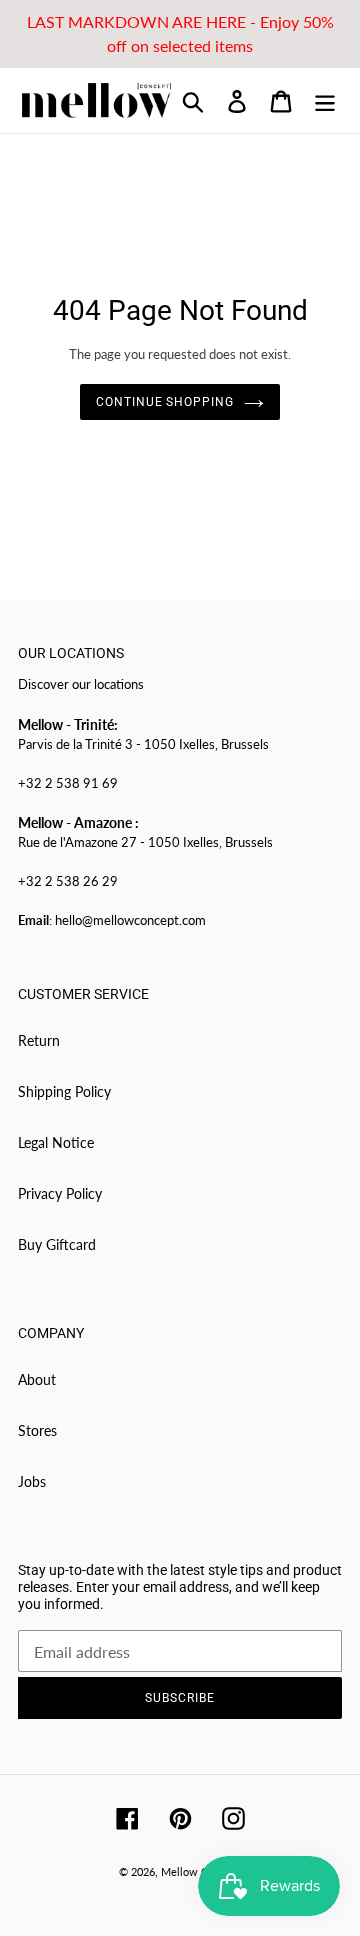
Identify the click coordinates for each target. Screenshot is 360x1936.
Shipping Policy (64, 1091)
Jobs (32, 1481)
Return (39, 1040)
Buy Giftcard (57, 1244)
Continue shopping (165, 402)
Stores (37, 1430)
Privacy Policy (60, 1193)
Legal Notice (56, 1142)
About (37, 1379)
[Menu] (325, 101)
